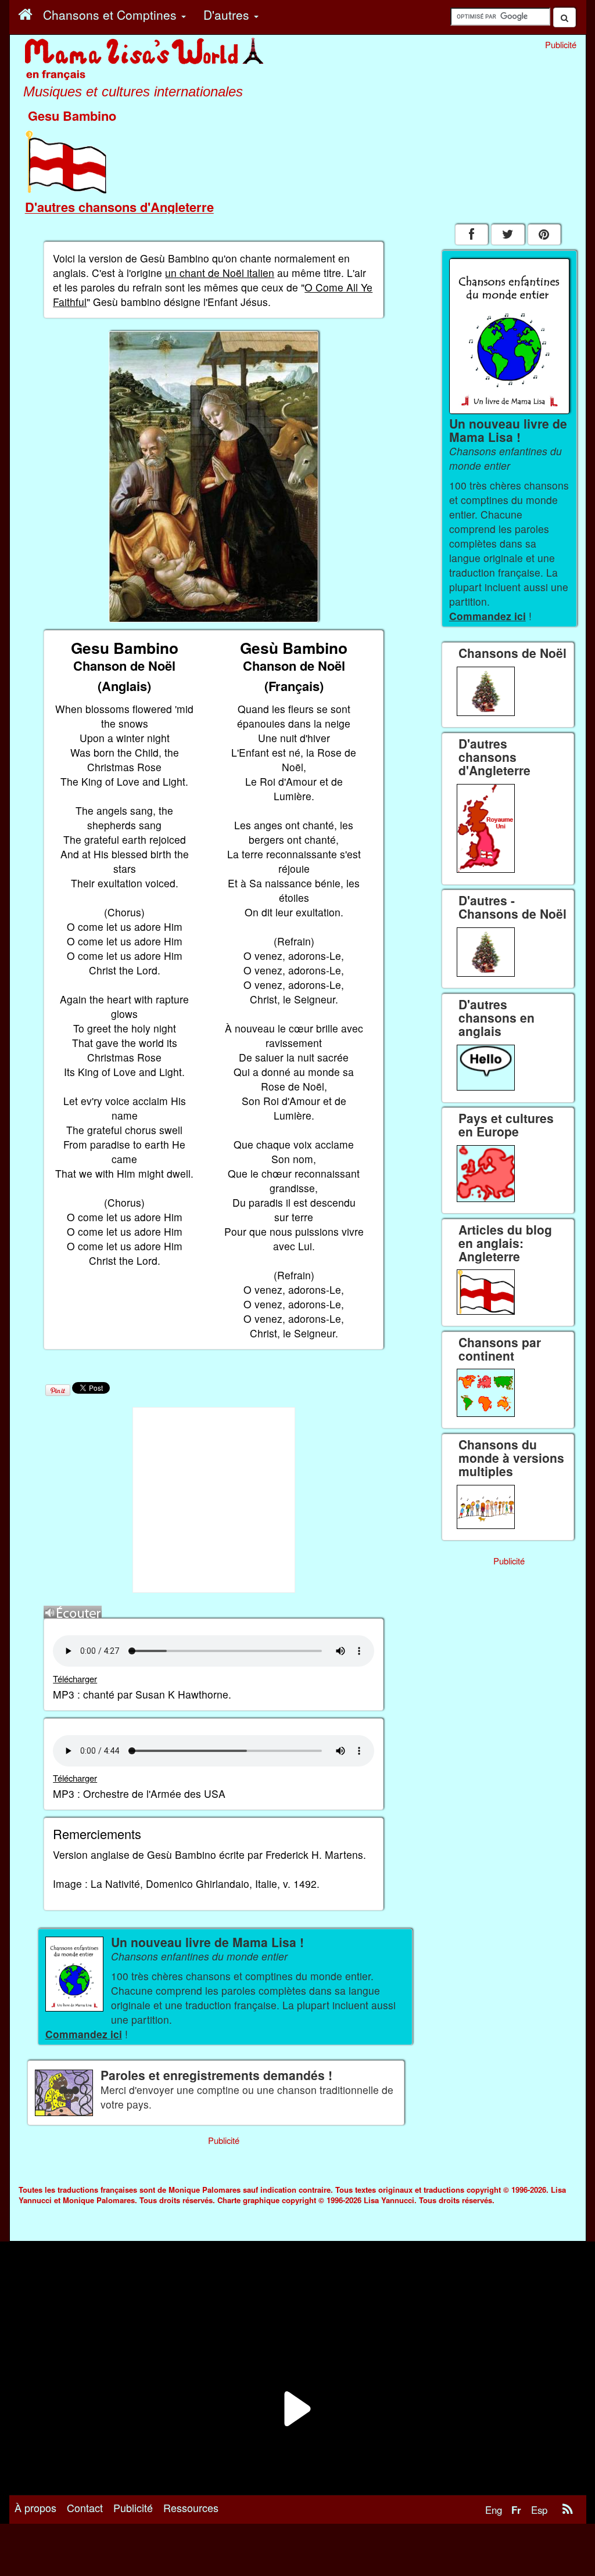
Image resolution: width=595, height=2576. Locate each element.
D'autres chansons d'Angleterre (119, 207)
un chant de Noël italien (220, 273)
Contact (85, 2507)
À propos (35, 2507)
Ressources (191, 2507)
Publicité (133, 2507)
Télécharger (75, 1679)
